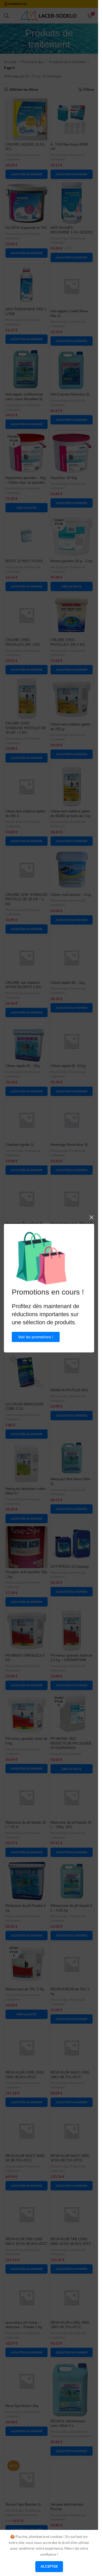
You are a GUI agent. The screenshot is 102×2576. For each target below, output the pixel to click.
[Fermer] (92, 1217)
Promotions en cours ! (48, 1292)
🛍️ (41, 1258)
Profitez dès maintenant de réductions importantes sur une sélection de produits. (46, 1314)
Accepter (49, 2566)
